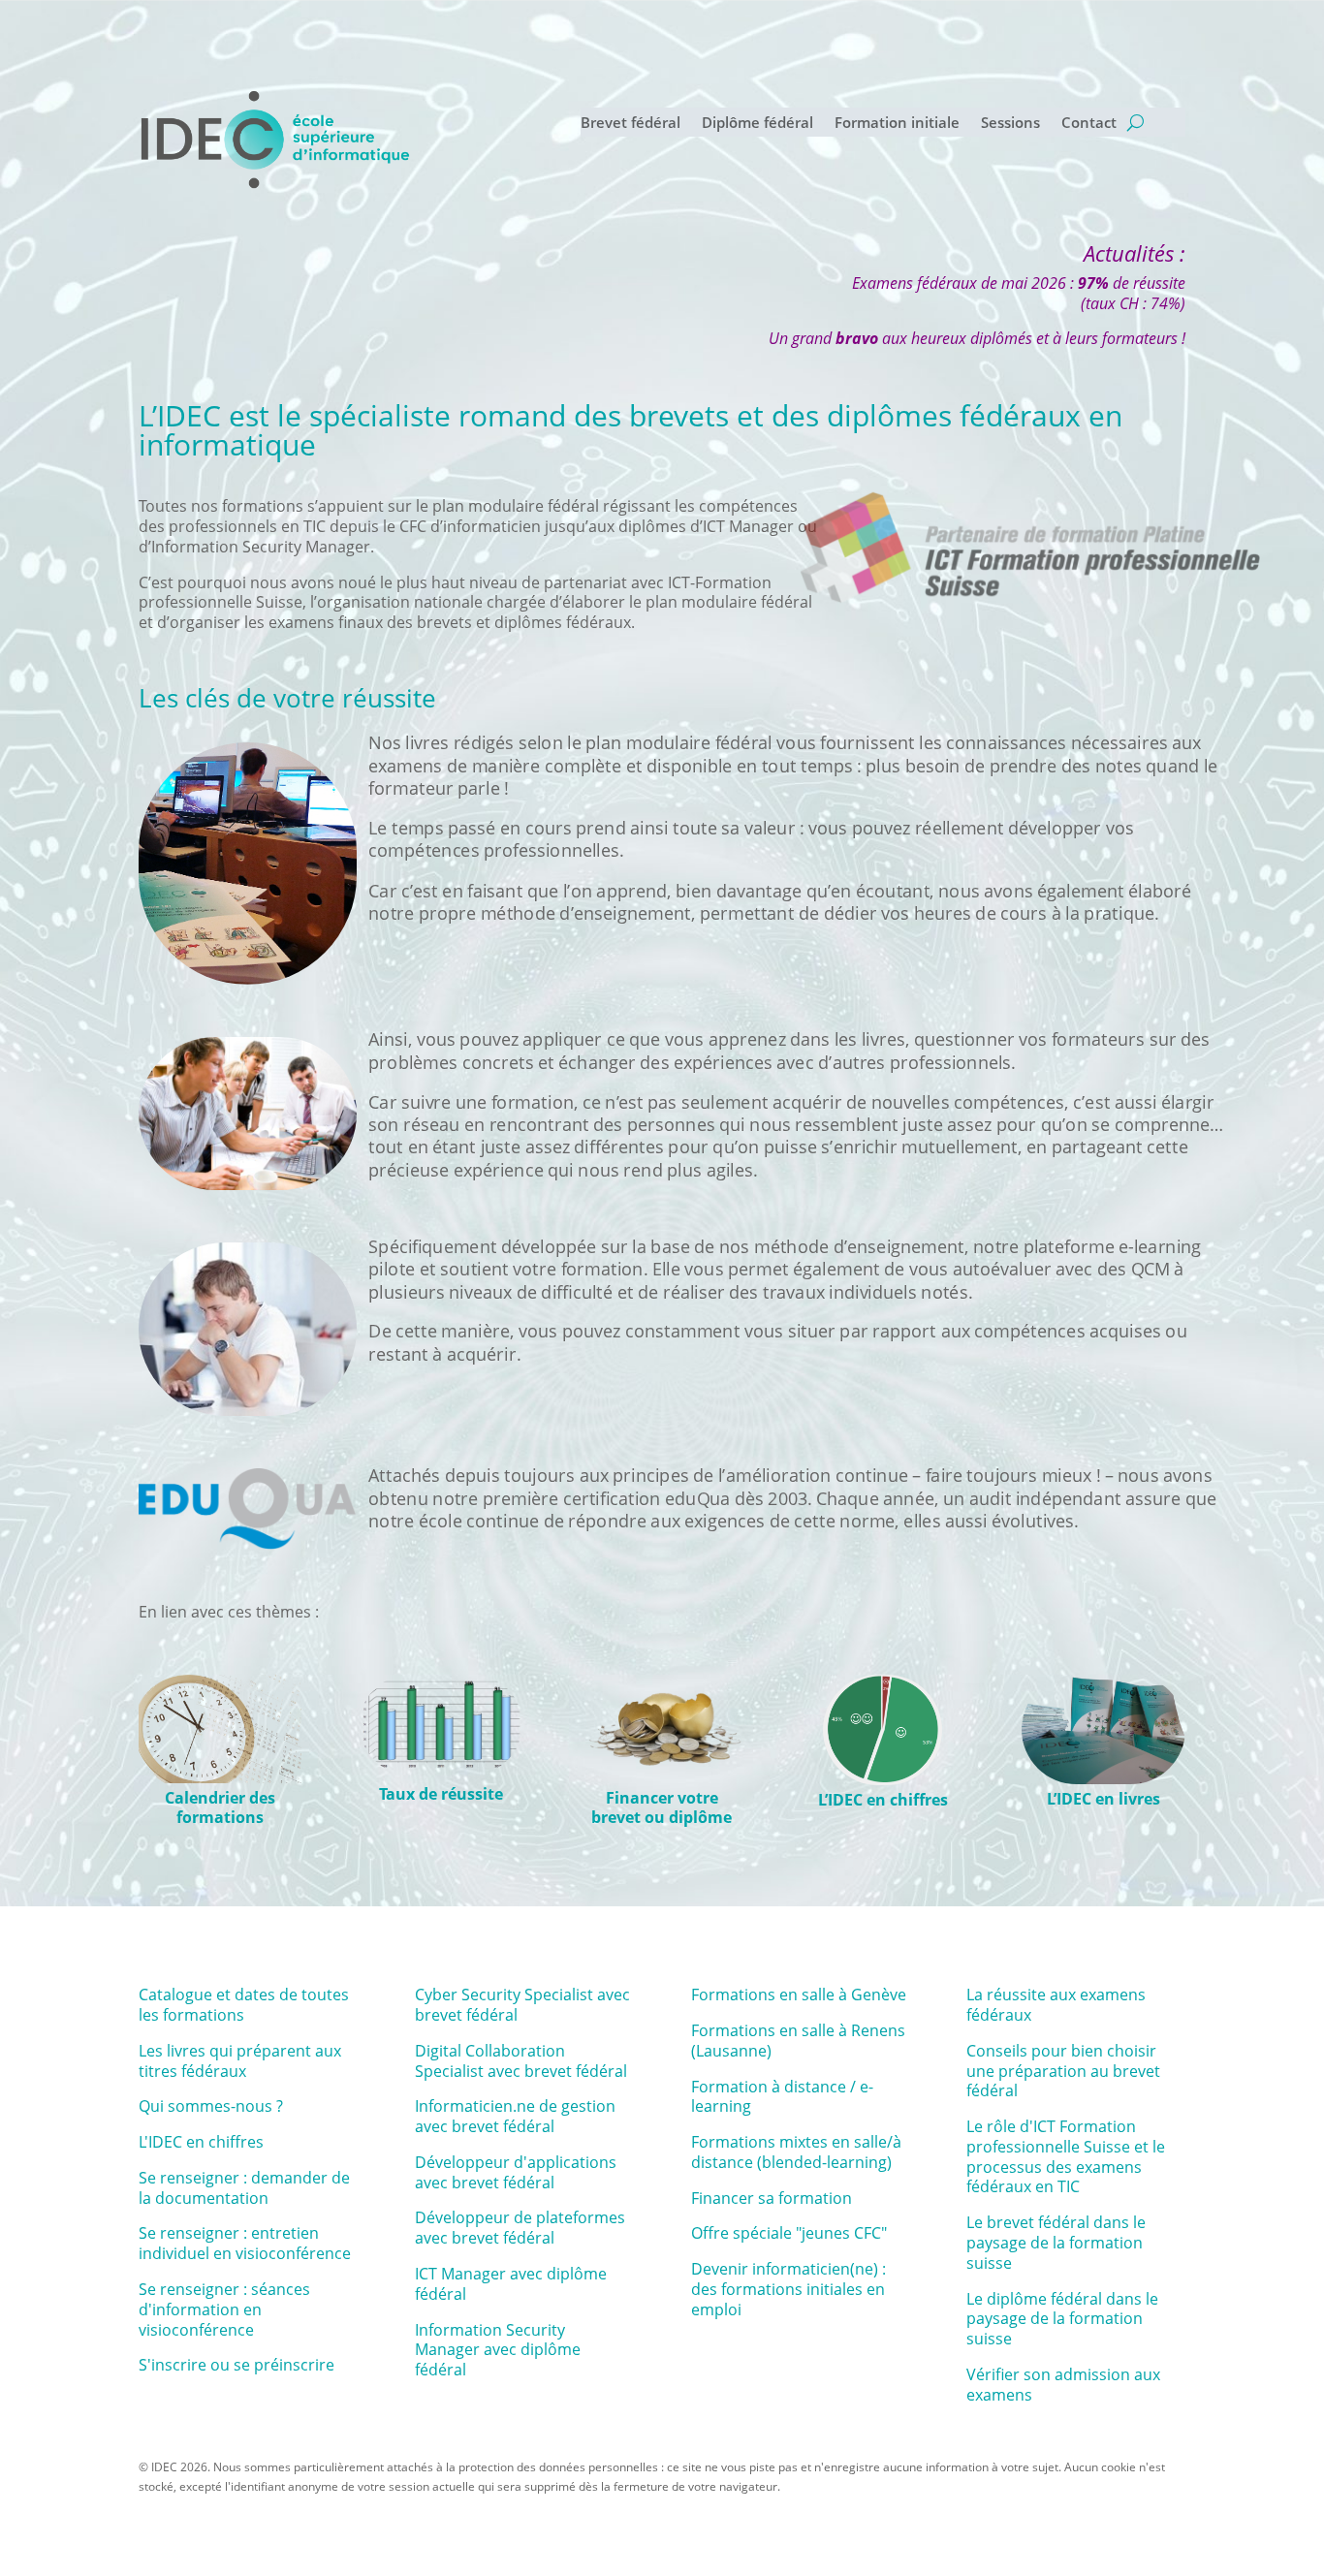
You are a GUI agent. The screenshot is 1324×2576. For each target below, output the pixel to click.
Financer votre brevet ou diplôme (662, 1808)
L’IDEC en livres (1103, 1799)
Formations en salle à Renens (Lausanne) (798, 2041)
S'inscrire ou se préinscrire (236, 2365)
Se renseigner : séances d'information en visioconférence (224, 2309)
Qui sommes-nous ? (211, 2106)
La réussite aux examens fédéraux (1056, 2005)
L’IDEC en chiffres (883, 1800)
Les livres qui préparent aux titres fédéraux (240, 2061)
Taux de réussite (441, 1794)
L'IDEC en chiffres (201, 2142)
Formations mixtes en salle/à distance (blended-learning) (796, 2152)
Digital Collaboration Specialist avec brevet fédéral (521, 2061)
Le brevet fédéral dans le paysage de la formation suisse (1056, 2243)
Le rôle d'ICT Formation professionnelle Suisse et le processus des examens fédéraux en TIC (1066, 2156)
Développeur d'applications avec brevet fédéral (516, 2172)
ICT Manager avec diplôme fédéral (511, 2284)
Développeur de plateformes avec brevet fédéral (520, 2228)
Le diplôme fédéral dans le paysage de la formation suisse (1062, 2319)
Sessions (1010, 124)
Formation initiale (897, 124)
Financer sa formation (772, 2198)
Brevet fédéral (630, 124)
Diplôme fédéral (757, 124)
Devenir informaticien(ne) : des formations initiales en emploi (788, 2289)
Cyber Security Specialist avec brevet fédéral (522, 2005)
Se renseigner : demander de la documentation (244, 2188)
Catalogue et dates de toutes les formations (244, 2005)
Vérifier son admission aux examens (1063, 2385)
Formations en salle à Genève (799, 1995)
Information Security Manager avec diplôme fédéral (498, 2350)
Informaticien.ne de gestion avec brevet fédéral (515, 2116)
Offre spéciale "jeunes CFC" (789, 2233)
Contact (1089, 124)
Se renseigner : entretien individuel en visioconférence (245, 2243)
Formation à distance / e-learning (782, 2097)
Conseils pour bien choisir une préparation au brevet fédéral (1063, 2071)
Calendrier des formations (220, 1808)
